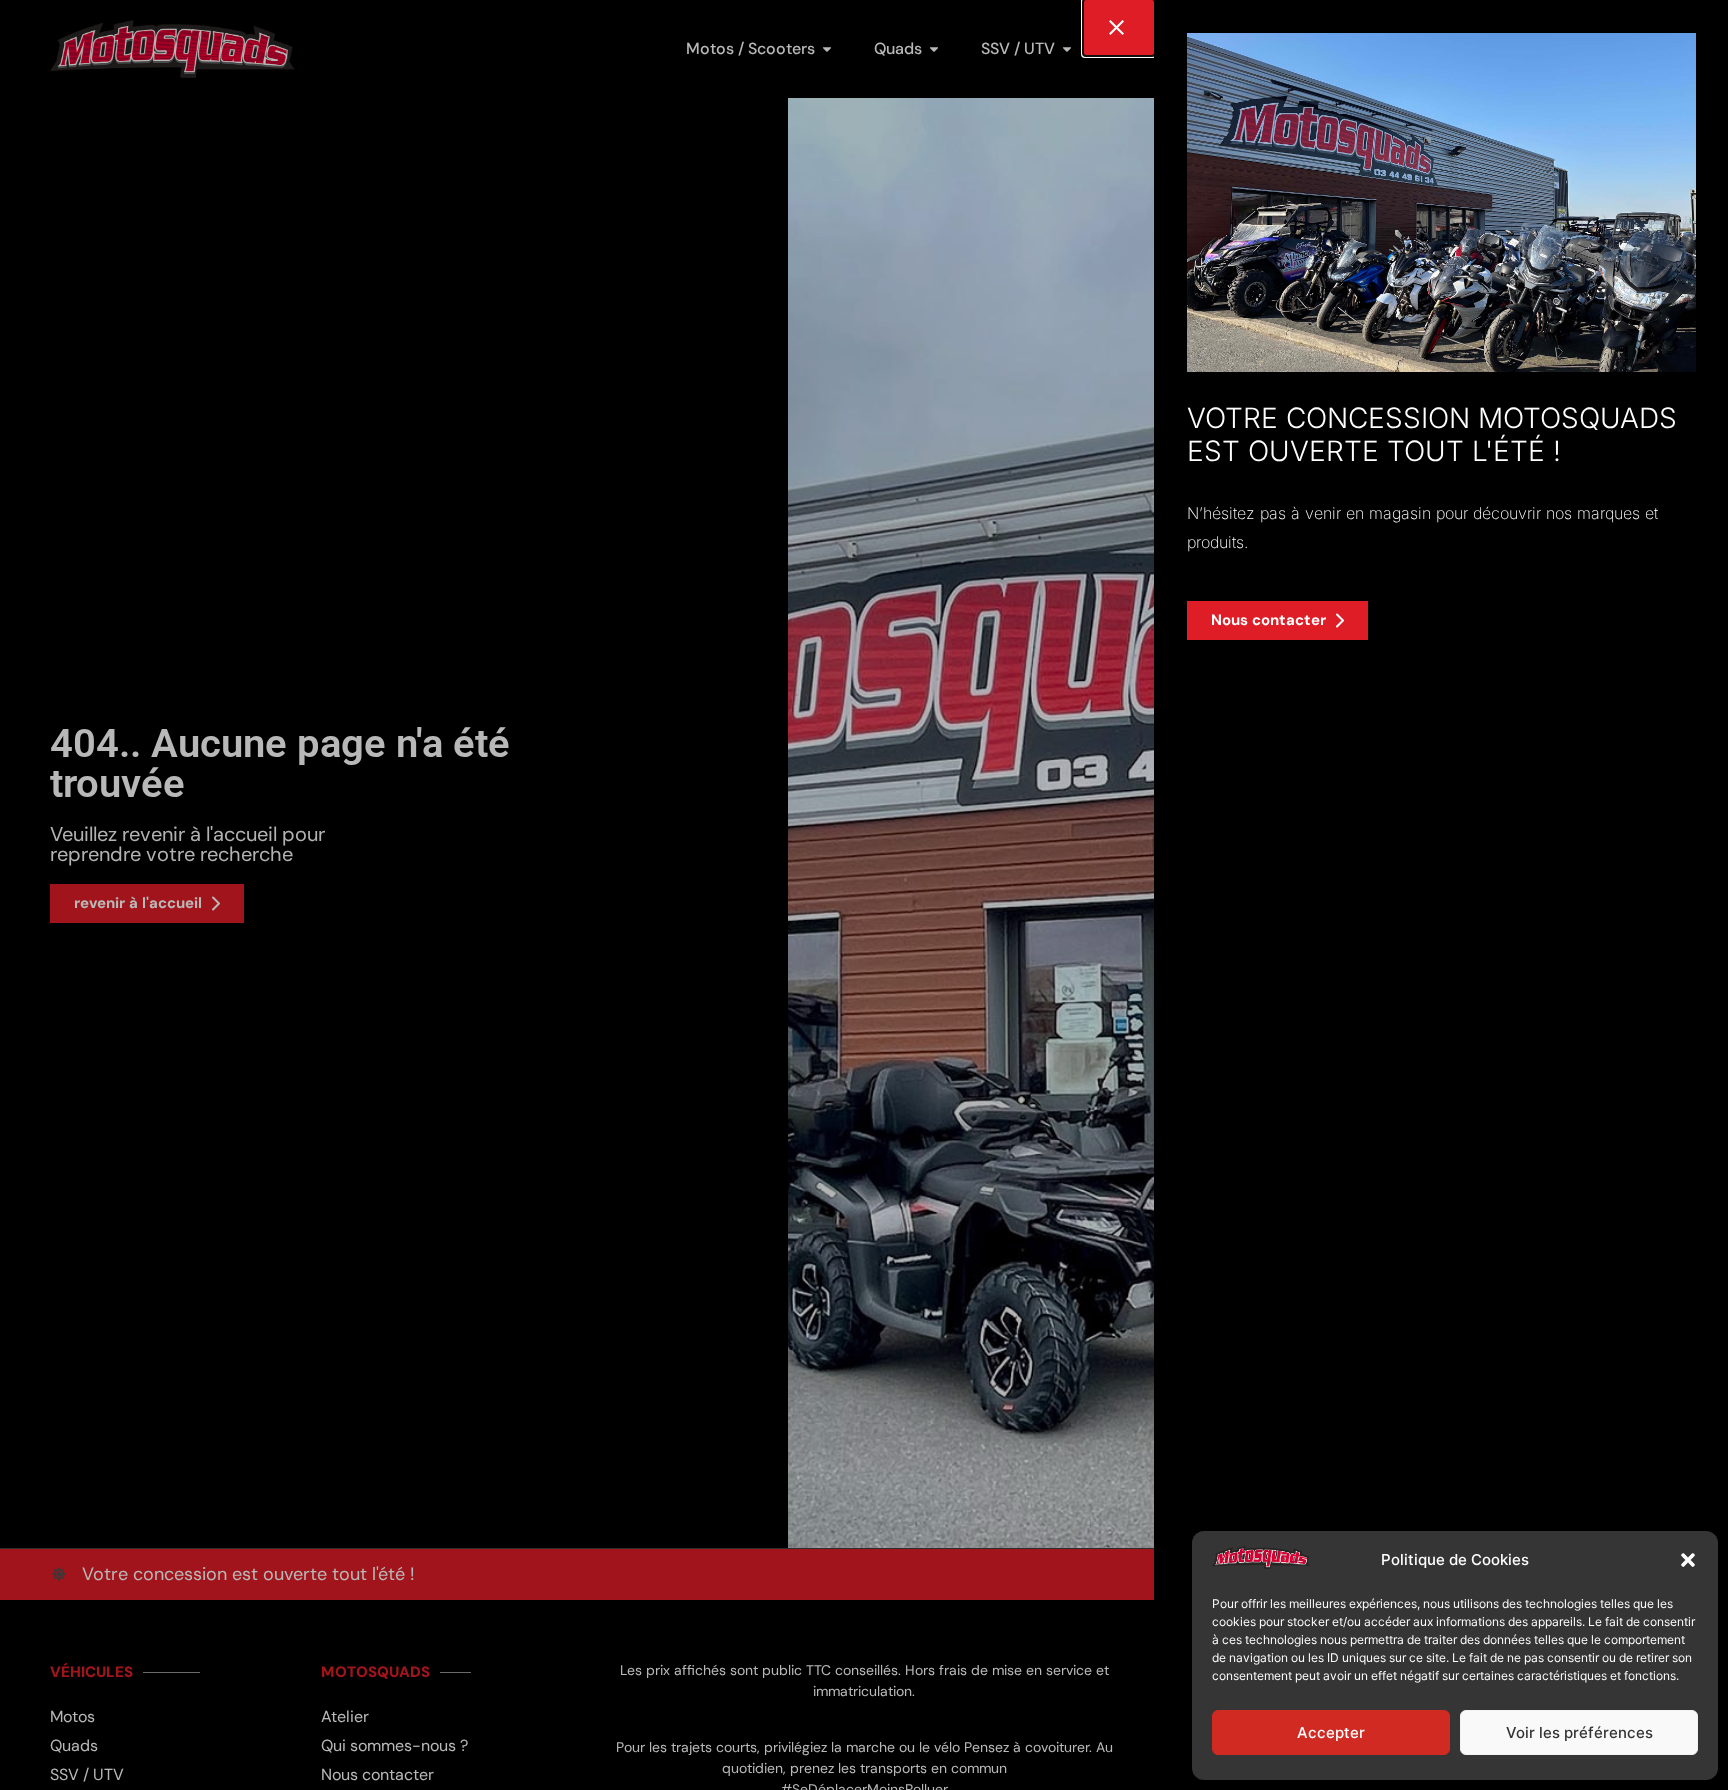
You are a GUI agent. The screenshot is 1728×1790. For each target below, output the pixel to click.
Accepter (1331, 1732)
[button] (1688, 1560)
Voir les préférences (1579, 1732)
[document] (864, 895)
